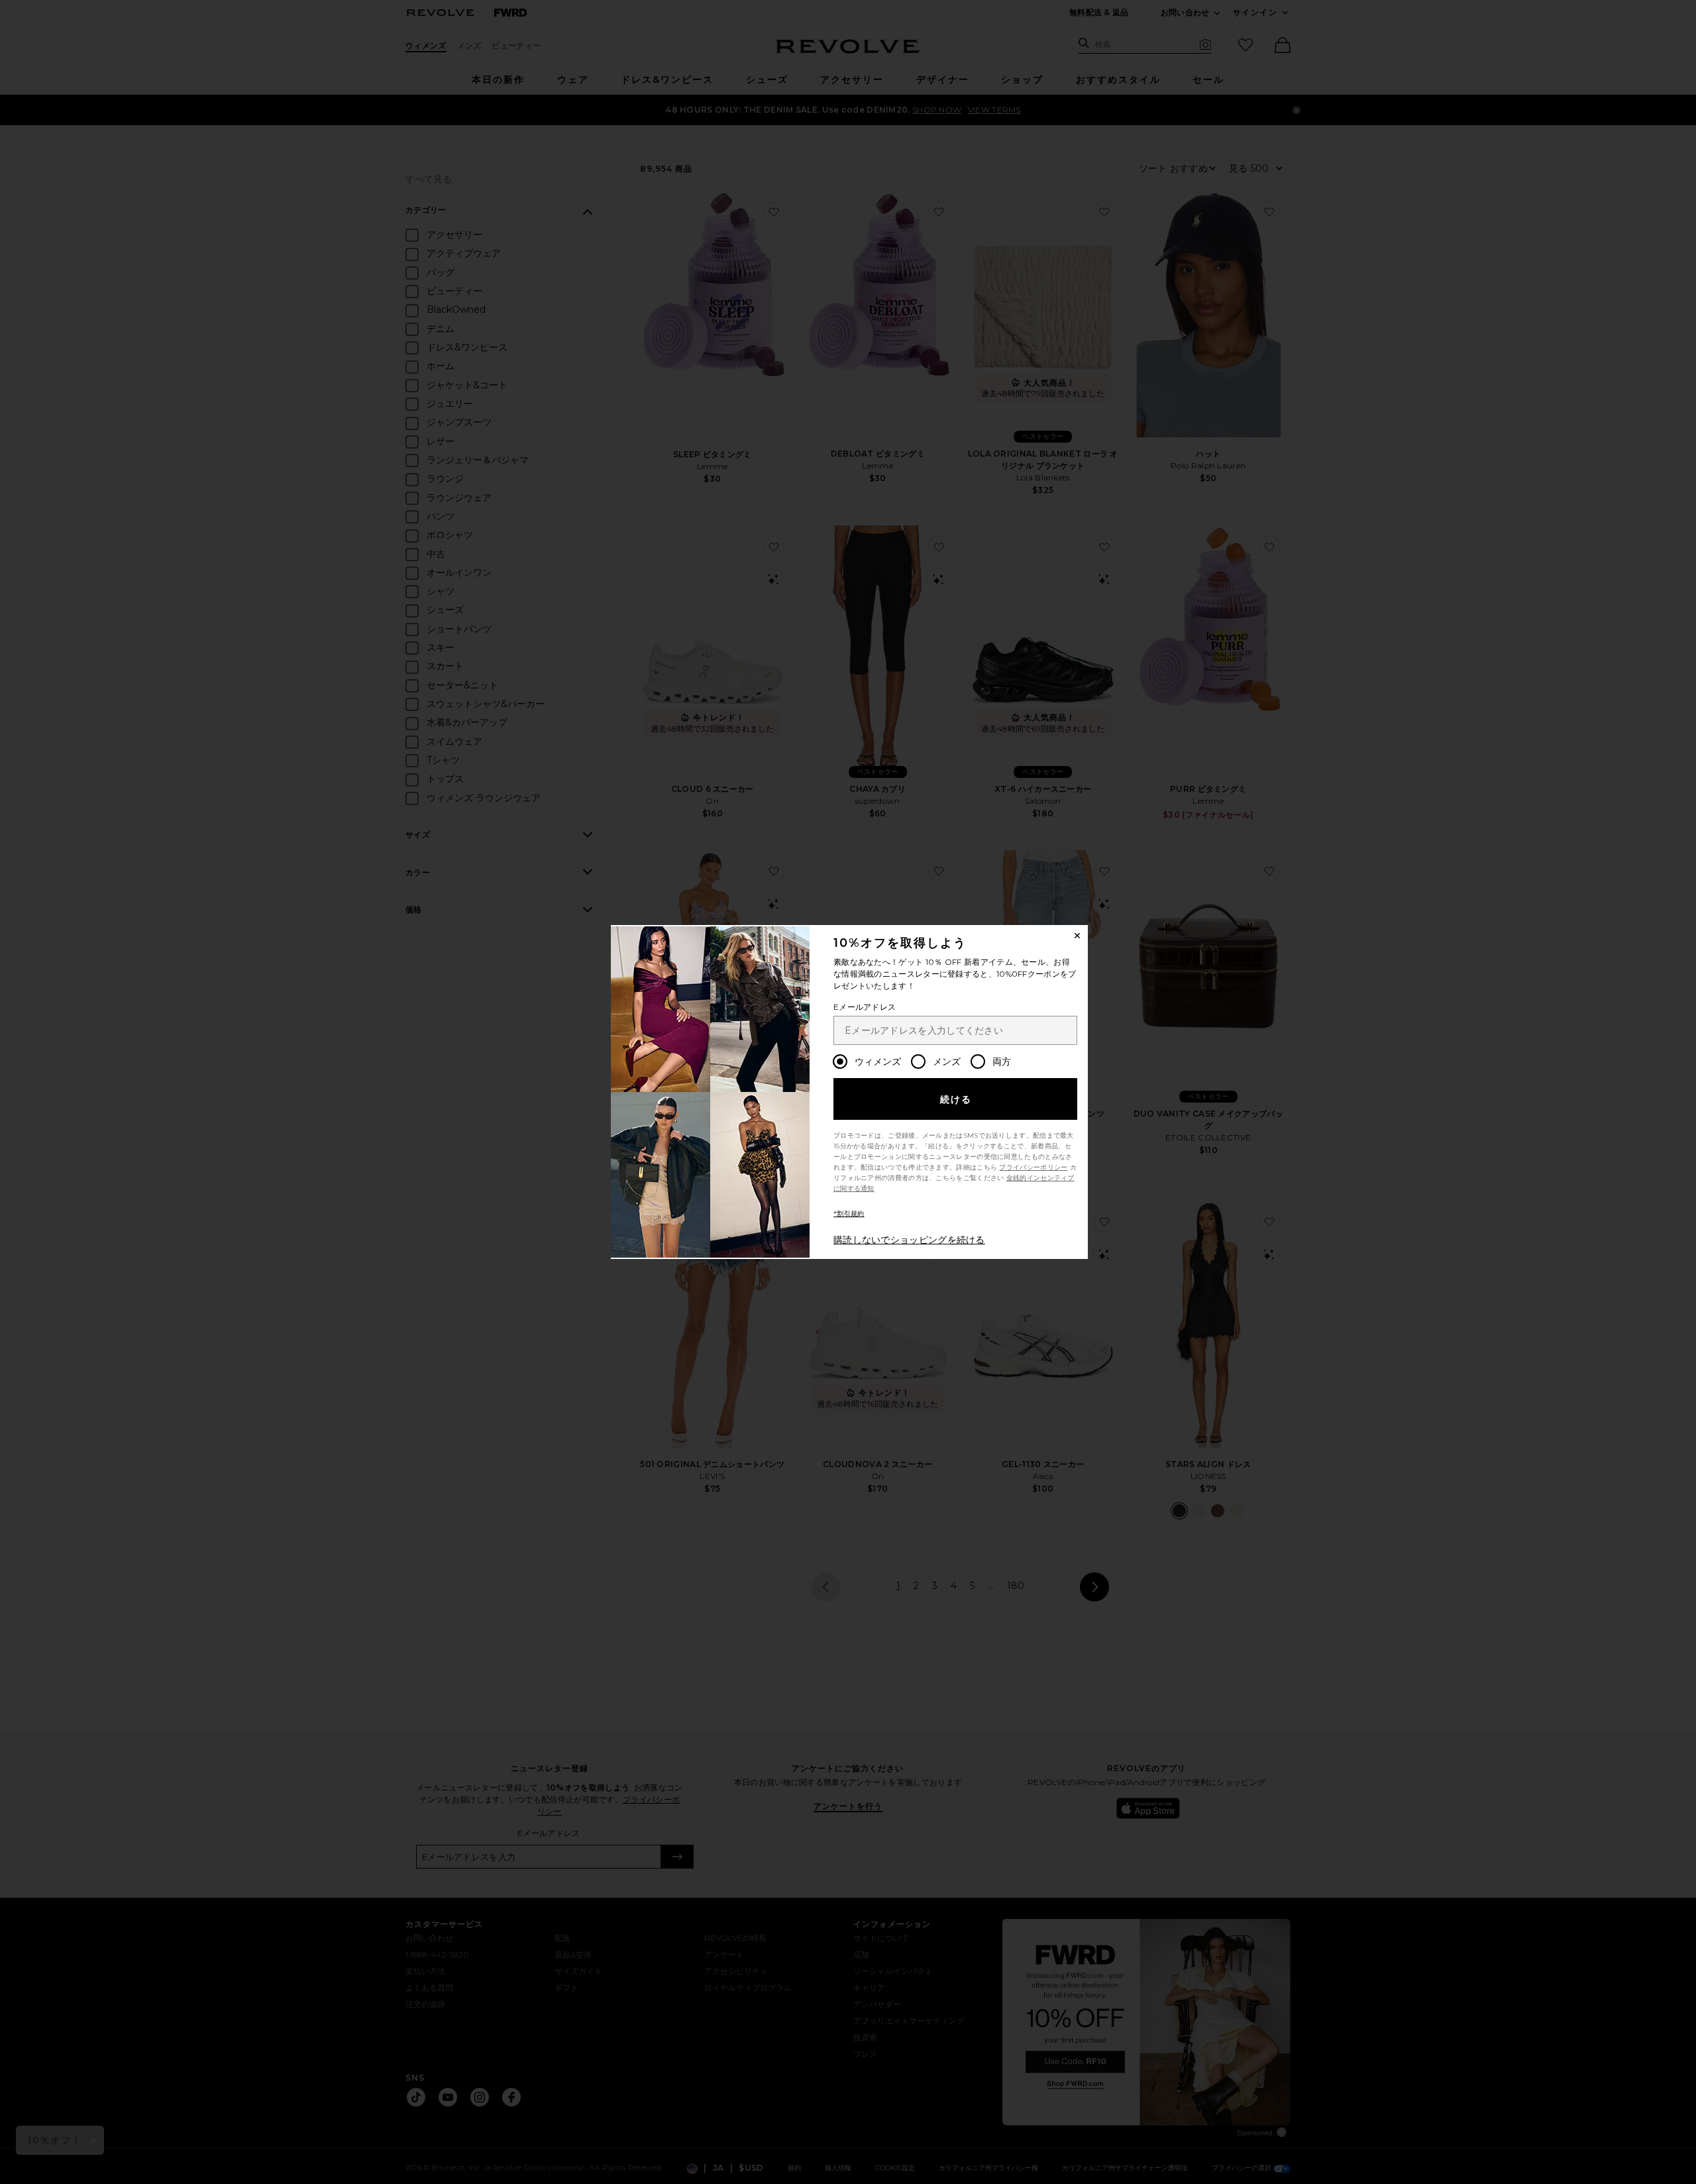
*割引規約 (849, 1214)
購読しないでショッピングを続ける (909, 1240)
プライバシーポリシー (1033, 1167)
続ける (956, 1099)
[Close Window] (1077, 936)
